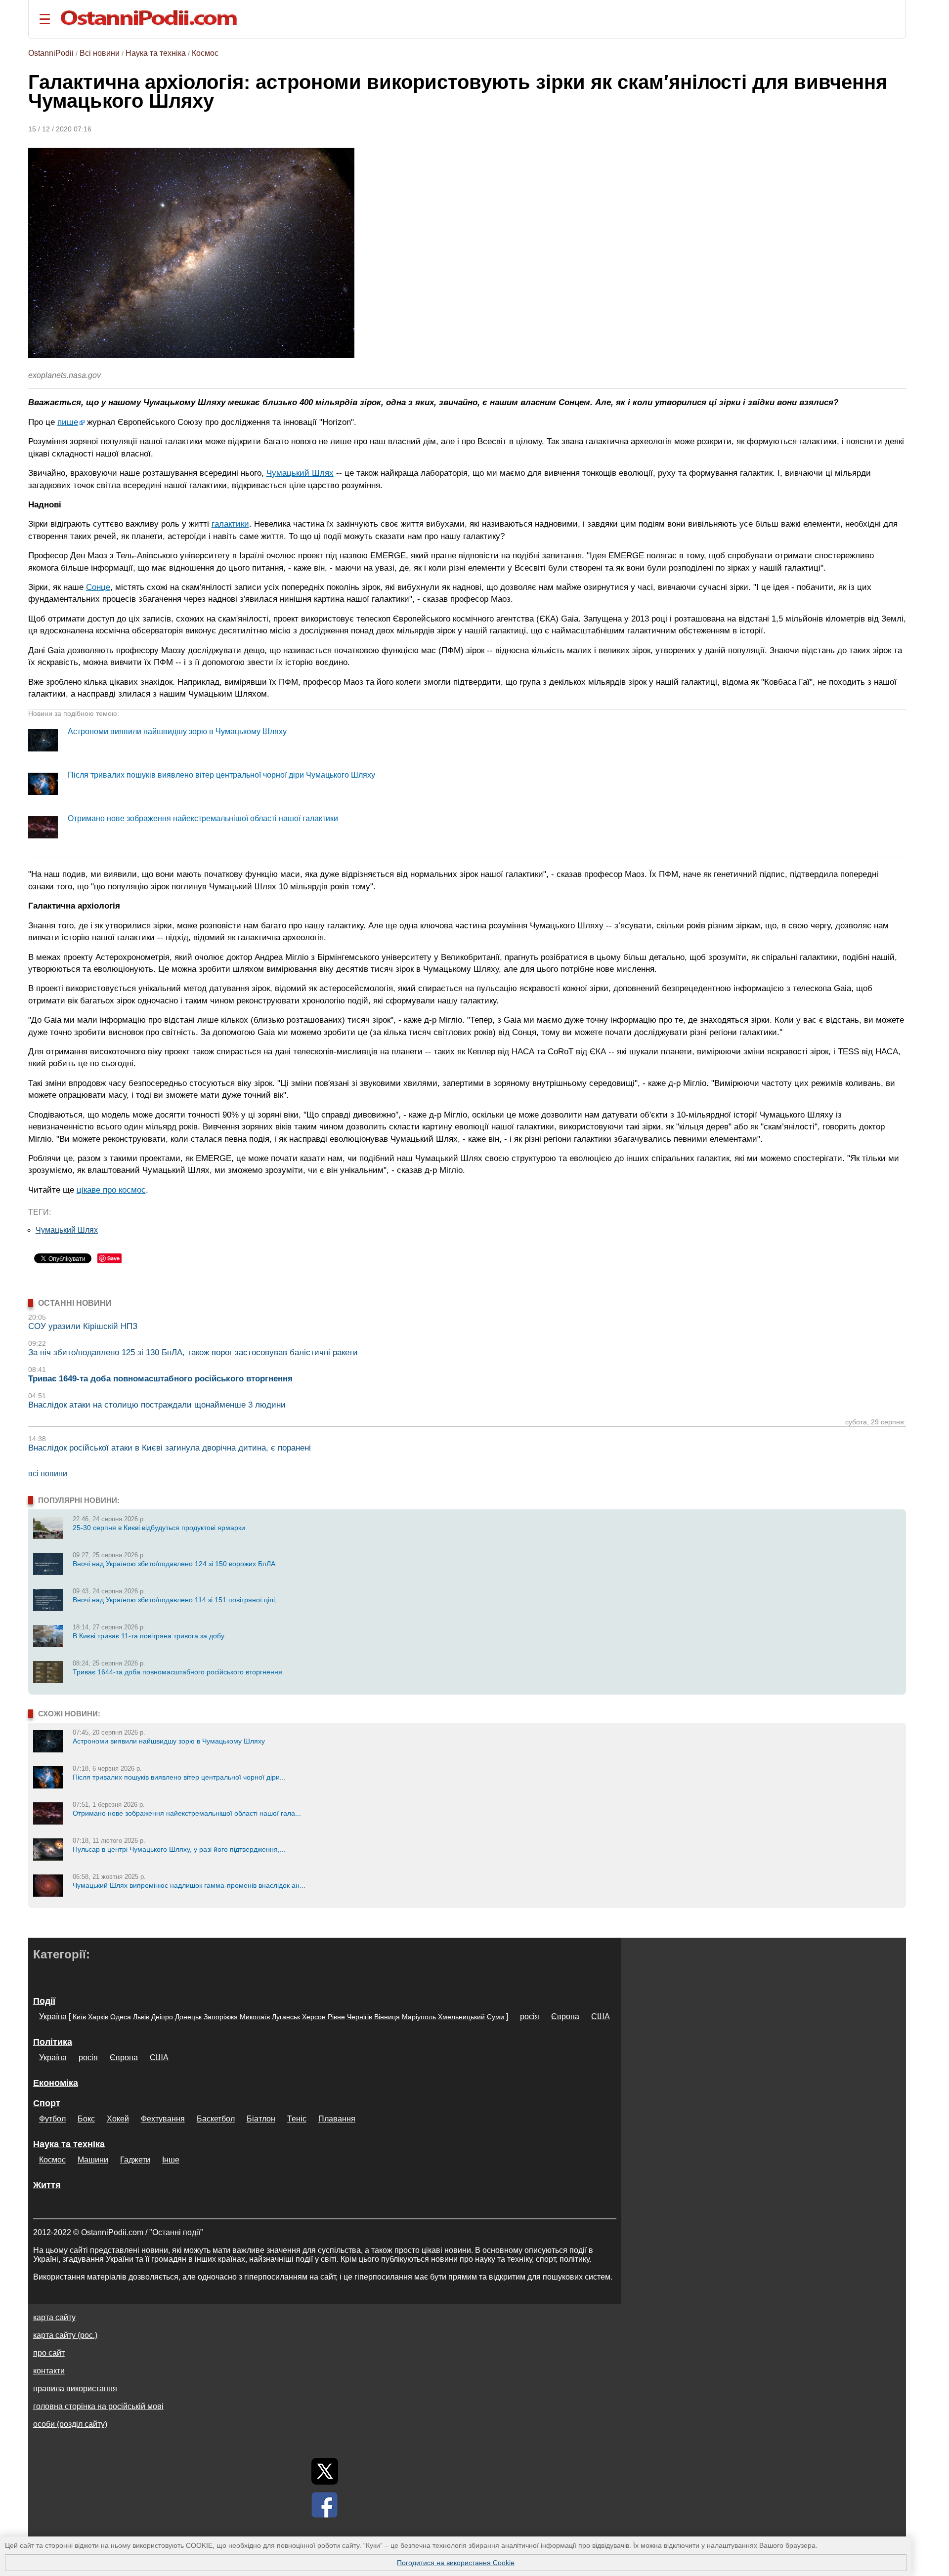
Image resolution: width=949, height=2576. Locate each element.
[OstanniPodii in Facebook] (325, 2505)
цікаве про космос (111, 1190)
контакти (49, 2371)
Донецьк (188, 2017)
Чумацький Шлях (300, 473)
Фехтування (163, 2119)
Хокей (118, 2119)
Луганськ (286, 2017)
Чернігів (360, 2017)
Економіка (56, 2083)
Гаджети (135, 2160)
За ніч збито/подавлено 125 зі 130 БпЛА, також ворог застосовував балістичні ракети (193, 1352)
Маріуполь (419, 2017)
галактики (230, 524)
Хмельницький (461, 2017)
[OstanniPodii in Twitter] (325, 2471)
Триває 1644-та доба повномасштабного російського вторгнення (177, 1672)
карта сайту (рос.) (65, 2335)
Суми (496, 2017)
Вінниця (387, 2017)
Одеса (121, 2017)
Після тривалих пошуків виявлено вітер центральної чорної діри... (179, 1777)
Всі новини (100, 53)
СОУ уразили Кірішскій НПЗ (83, 1326)
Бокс (86, 2119)
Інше (171, 2160)
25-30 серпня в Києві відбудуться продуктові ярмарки (159, 1528)
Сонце (98, 587)
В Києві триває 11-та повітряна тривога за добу (149, 1636)
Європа (565, 2016)
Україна (53, 2016)
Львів (141, 2017)
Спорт (47, 2103)
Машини (93, 2160)
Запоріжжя (221, 2017)
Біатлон (261, 2119)
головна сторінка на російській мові (98, 2406)
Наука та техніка (156, 53)
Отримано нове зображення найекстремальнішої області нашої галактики (203, 818)
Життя (47, 2185)
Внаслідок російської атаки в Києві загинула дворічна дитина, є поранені (170, 1448)
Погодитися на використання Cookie (456, 2563)
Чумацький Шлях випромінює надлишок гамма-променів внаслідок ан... (189, 1885)
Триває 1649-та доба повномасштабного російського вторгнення (160, 1379)
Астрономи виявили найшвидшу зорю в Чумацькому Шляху (177, 731)
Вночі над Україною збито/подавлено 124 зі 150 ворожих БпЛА (174, 1564)
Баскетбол (216, 2119)
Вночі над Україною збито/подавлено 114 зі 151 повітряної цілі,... (178, 1600)
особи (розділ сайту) (70, 2424)
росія (530, 2016)
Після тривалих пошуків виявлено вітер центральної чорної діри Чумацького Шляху (221, 775)
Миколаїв (255, 2017)
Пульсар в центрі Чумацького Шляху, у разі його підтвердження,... (179, 1849)
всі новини (48, 1474)
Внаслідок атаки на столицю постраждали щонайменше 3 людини (157, 1405)
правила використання (75, 2389)
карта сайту (54, 2317)
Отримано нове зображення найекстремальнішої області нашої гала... (187, 1813)
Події (44, 2001)
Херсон (314, 2017)
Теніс (297, 2119)
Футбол (52, 2119)
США (601, 2016)
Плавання (337, 2119)
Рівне (336, 2017)
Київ (79, 2017)
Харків (98, 2017)
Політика (53, 2042)
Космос (205, 53)
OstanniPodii (51, 53)
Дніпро (162, 2017)
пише (68, 422)
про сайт (49, 2353)
